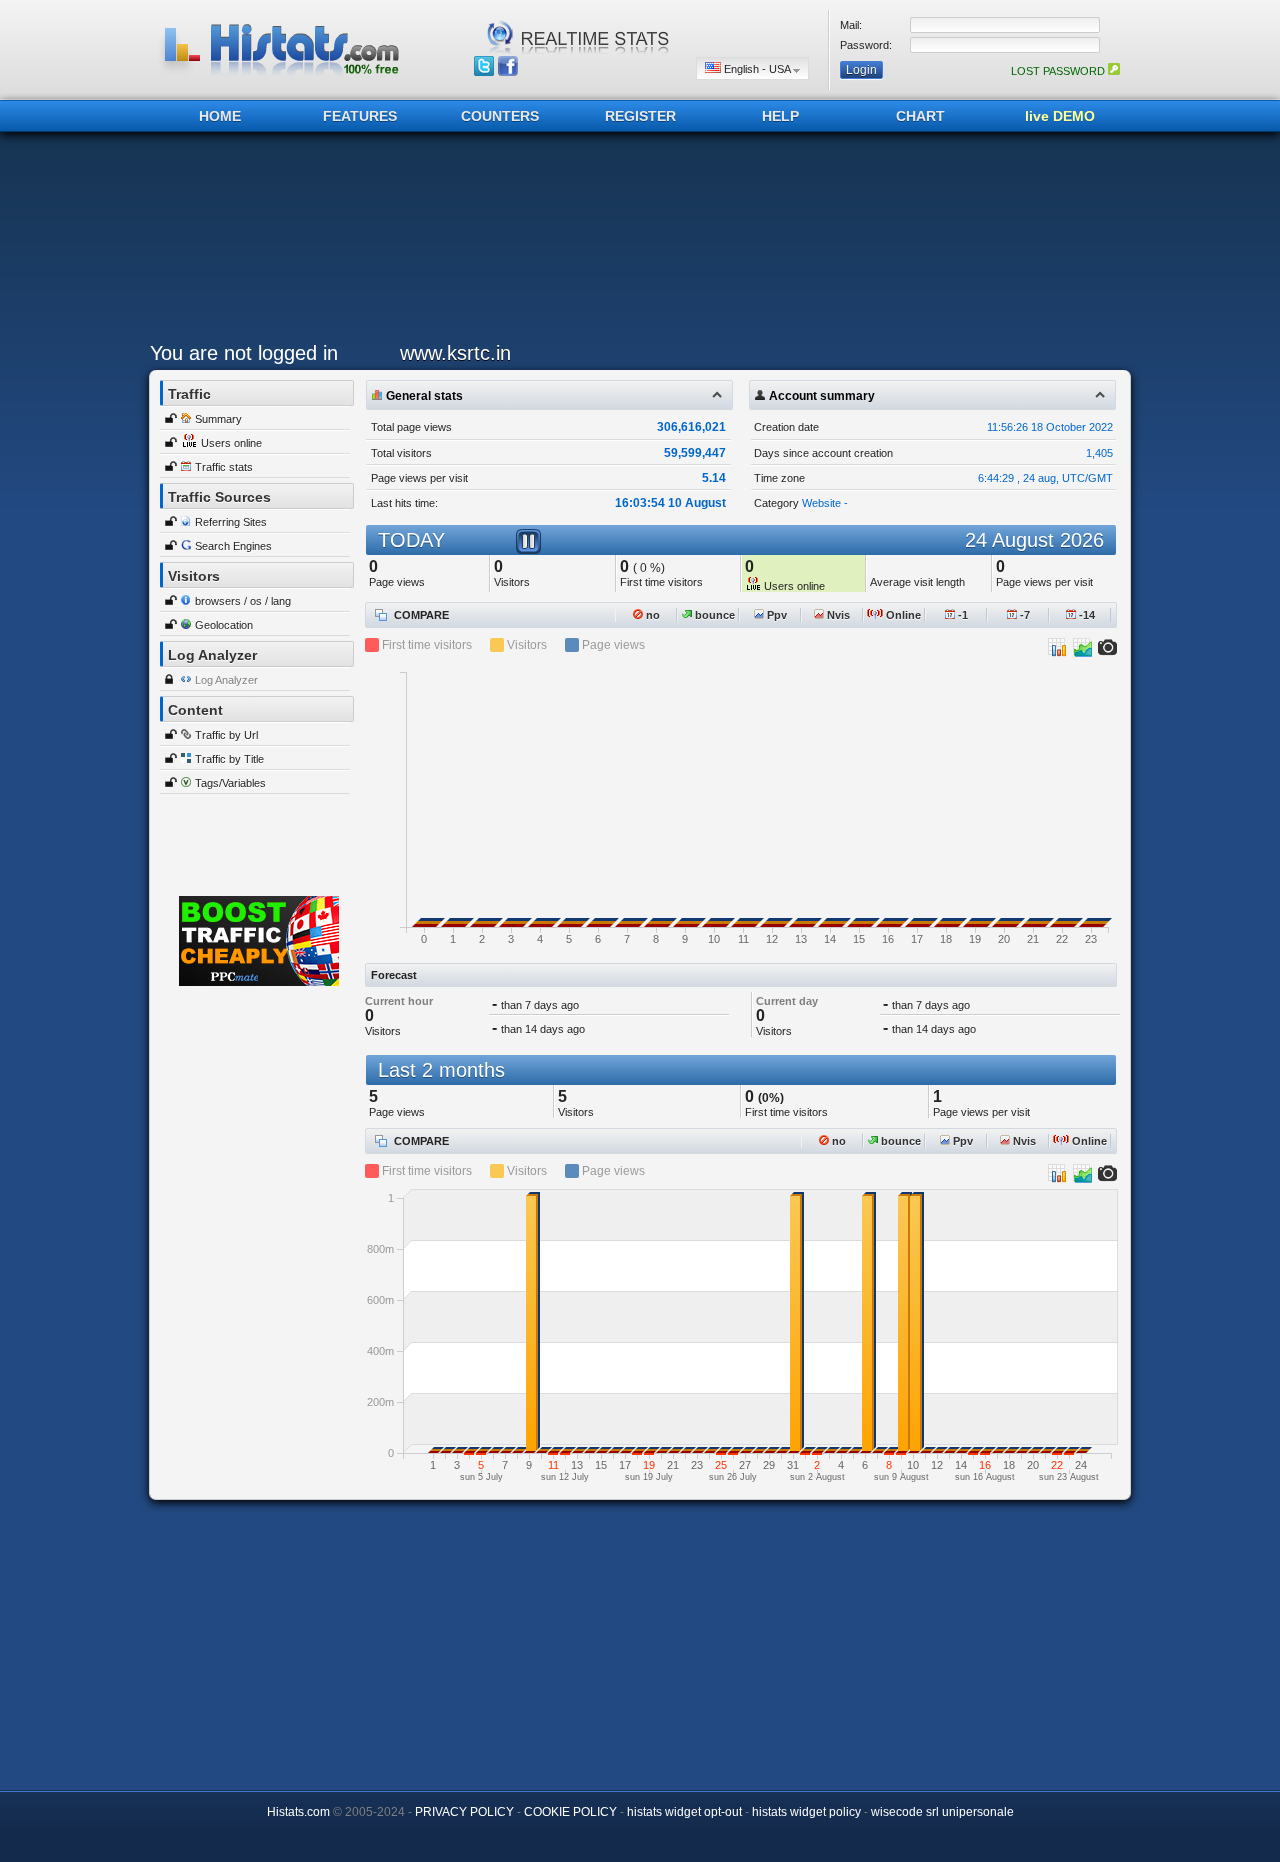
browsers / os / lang (243, 601)
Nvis (837, 615)
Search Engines (233, 546)
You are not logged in (244, 353)
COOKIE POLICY (570, 1812)
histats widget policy (806, 1812)
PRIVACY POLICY (464, 1812)
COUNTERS (500, 116)
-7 (1023, 615)
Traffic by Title (229, 759)
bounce (713, 615)
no (651, 615)
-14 (1085, 615)
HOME (220, 116)
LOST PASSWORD (1059, 71)
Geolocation (224, 625)
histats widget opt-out (684, 1812)
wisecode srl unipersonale (942, 1812)
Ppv (775, 615)
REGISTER (640, 116)
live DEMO (1060, 116)
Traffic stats (224, 467)
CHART (920, 116)
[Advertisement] (635, 242)
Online (902, 615)
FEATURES (360, 116)
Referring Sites (231, 522)
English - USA (757, 69)
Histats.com (298, 1812)
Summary (218, 419)
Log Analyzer (226, 680)
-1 (961, 615)
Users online (231, 443)
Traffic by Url (226, 735)
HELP (780, 116)
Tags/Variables (230, 783)
